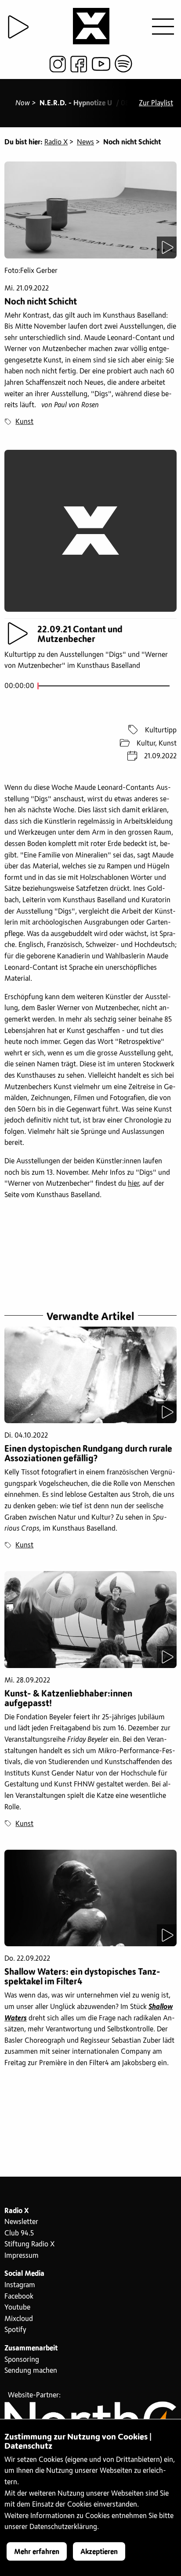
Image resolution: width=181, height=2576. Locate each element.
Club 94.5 (19, 2233)
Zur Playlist (156, 103)
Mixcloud (19, 2319)
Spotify (15, 2330)
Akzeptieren (99, 2552)
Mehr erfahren (37, 2552)
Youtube (17, 2307)
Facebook (19, 2296)
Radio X (56, 142)
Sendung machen (31, 2371)
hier (133, 1184)
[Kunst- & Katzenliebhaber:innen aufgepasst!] (90, 1620)
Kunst (24, 422)
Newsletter (21, 2222)
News (85, 142)
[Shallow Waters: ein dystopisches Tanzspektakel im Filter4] (90, 1898)
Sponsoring (22, 2360)
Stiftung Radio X (29, 2244)
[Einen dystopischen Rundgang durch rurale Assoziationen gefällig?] (90, 1375)
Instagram (20, 2285)
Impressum (22, 2256)
